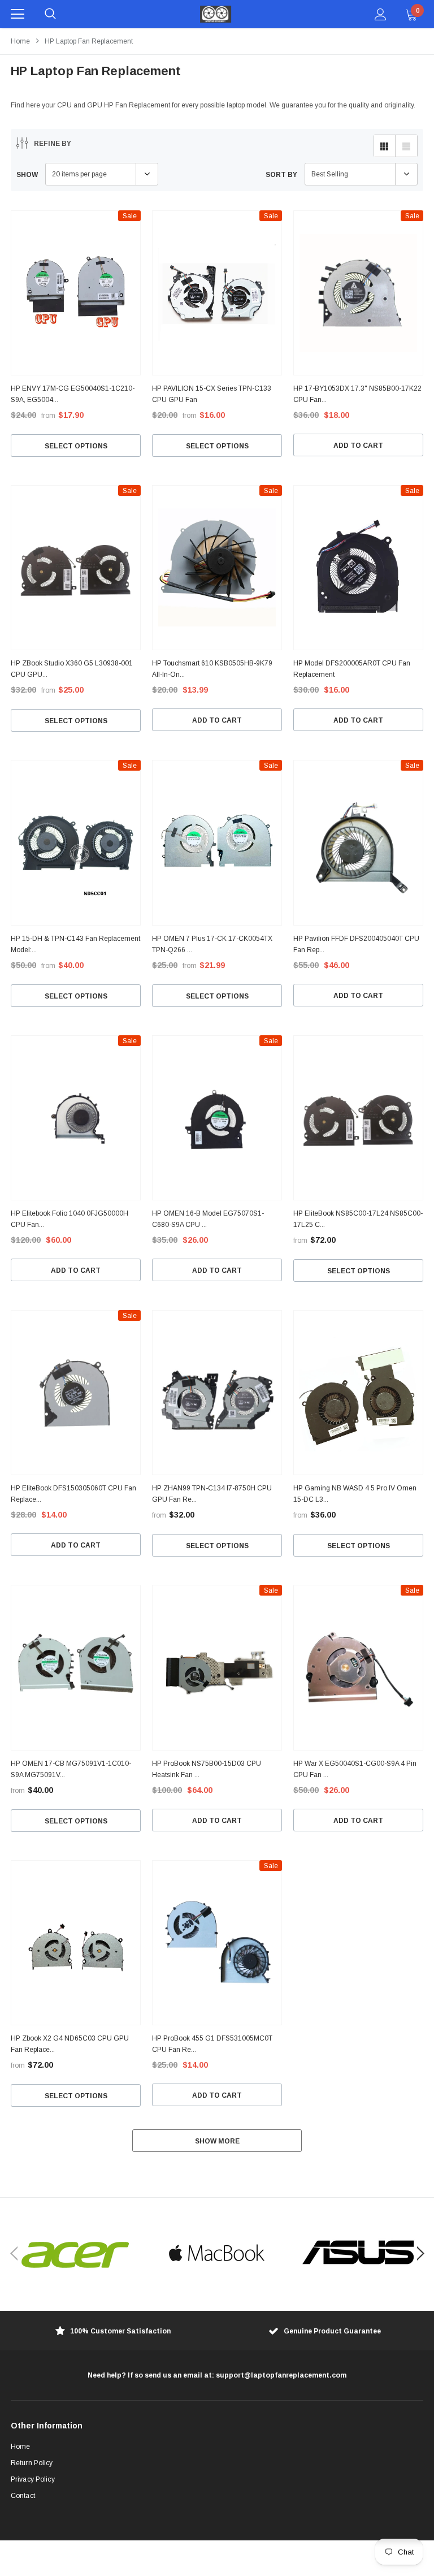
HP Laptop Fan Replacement (89, 41)
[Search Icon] (50, 14)
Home (20, 41)
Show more (217, 2141)
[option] (76, 2254)
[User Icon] (381, 14)
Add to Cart (358, 446)
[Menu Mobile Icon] (18, 14)
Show (27, 175)
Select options (76, 446)
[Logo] (216, 14)
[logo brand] (76, 2254)
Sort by (281, 175)
